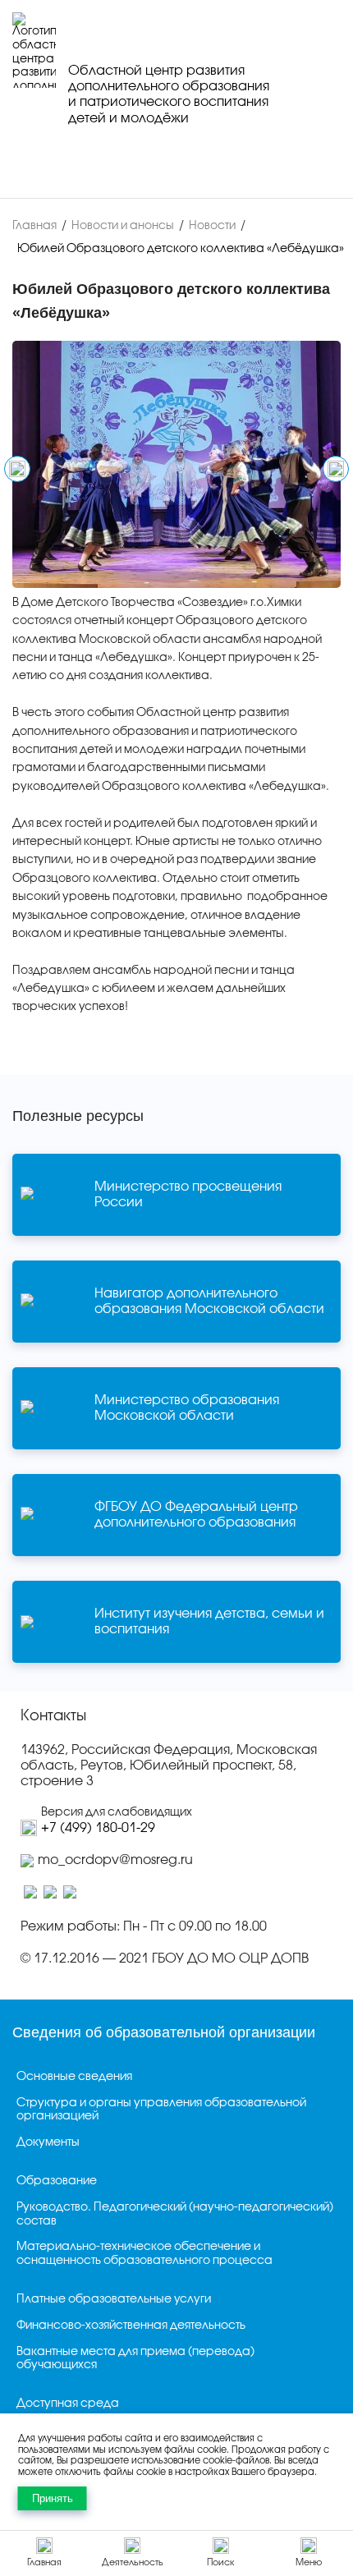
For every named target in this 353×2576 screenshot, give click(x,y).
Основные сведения (74, 2077)
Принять (53, 2498)
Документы (48, 2143)
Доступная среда (68, 2404)
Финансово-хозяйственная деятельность (131, 2326)
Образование (57, 2181)
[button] (17, 469)
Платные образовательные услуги (114, 2300)
